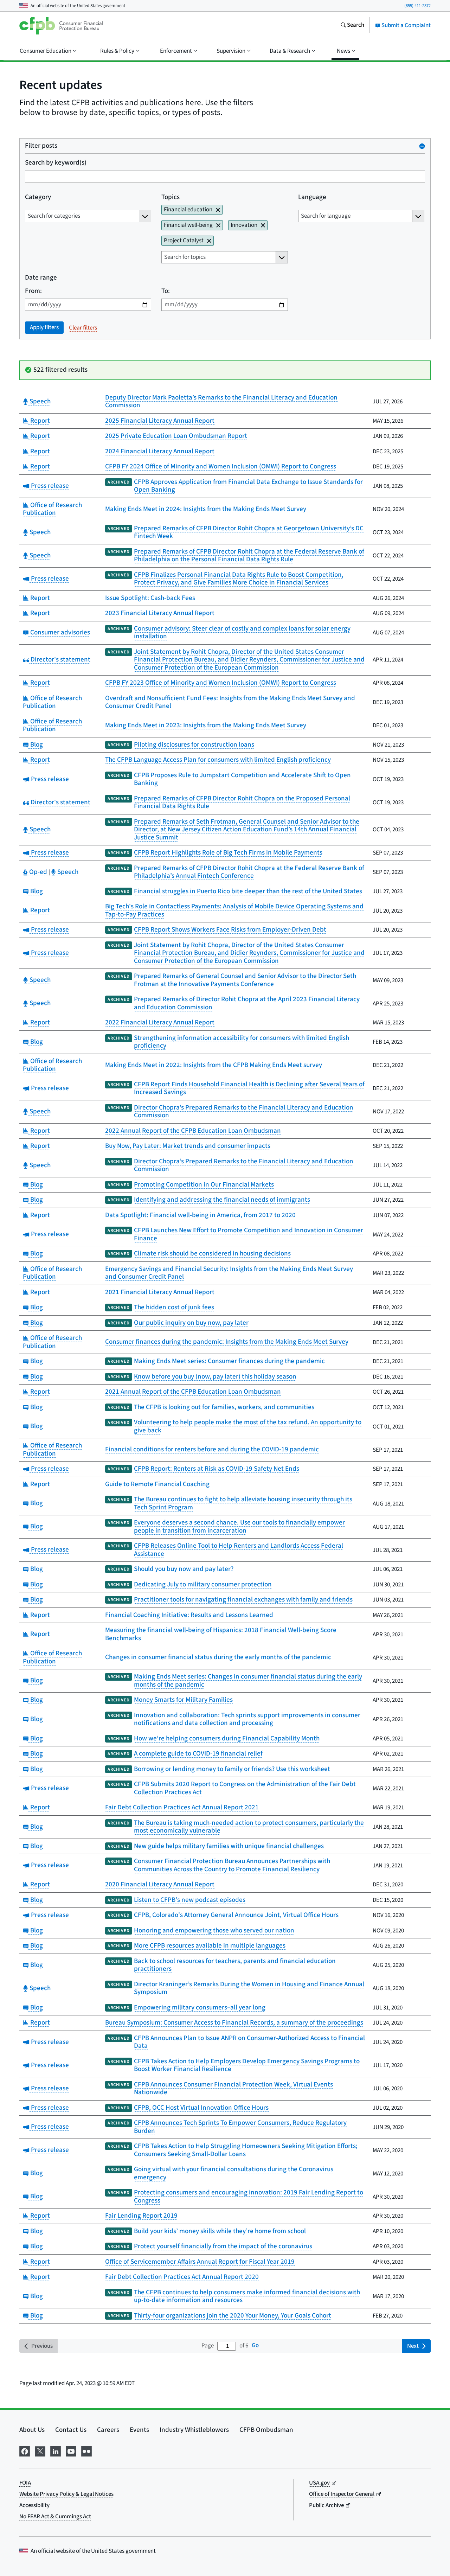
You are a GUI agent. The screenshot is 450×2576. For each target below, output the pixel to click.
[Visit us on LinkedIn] (56, 2451)
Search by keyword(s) (56, 163)
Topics (171, 197)
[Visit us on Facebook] (25, 2451)
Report (39, 421)
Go (255, 2346)
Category (38, 197)
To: (166, 291)
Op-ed (38, 872)
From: (33, 291)
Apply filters (44, 327)
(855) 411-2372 (417, 6)
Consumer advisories (59, 632)
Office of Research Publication (52, 509)
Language (312, 197)
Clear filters (83, 328)
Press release (49, 486)
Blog (36, 745)
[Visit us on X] (40, 2451)
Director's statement (60, 660)
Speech (39, 401)
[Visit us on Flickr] (86, 2451)
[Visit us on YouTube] (71, 2451)
